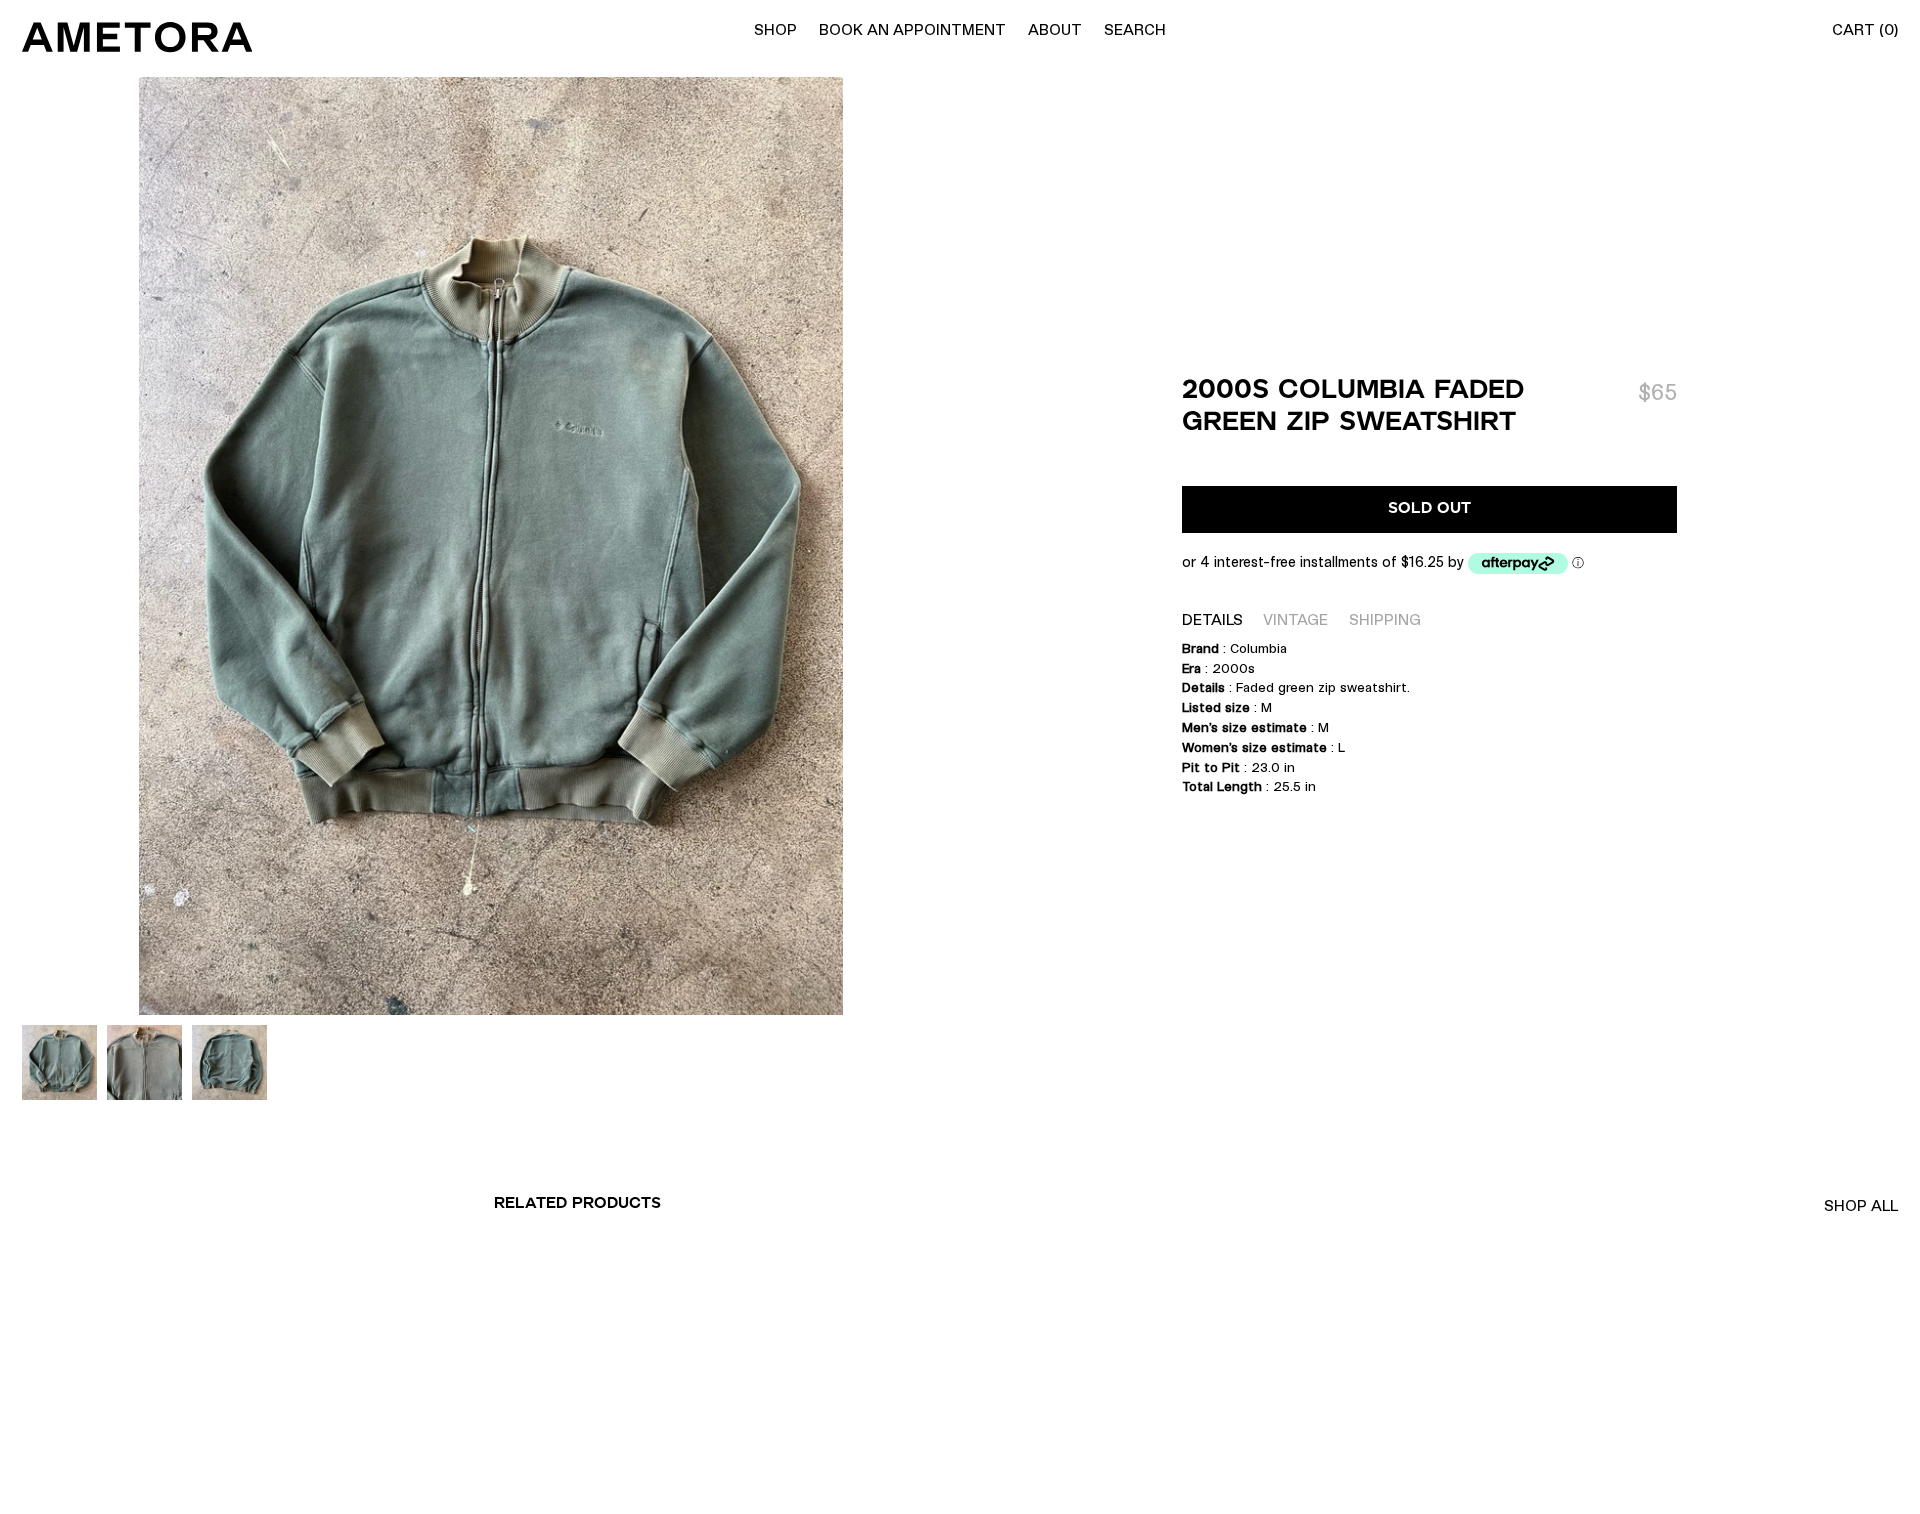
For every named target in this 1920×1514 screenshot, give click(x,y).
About (1055, 29)
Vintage (1295, 619)
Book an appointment (912, 29)
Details (1212, 619)
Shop (775, 29)
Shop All (1861, 1205)
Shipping (1385, 619)
